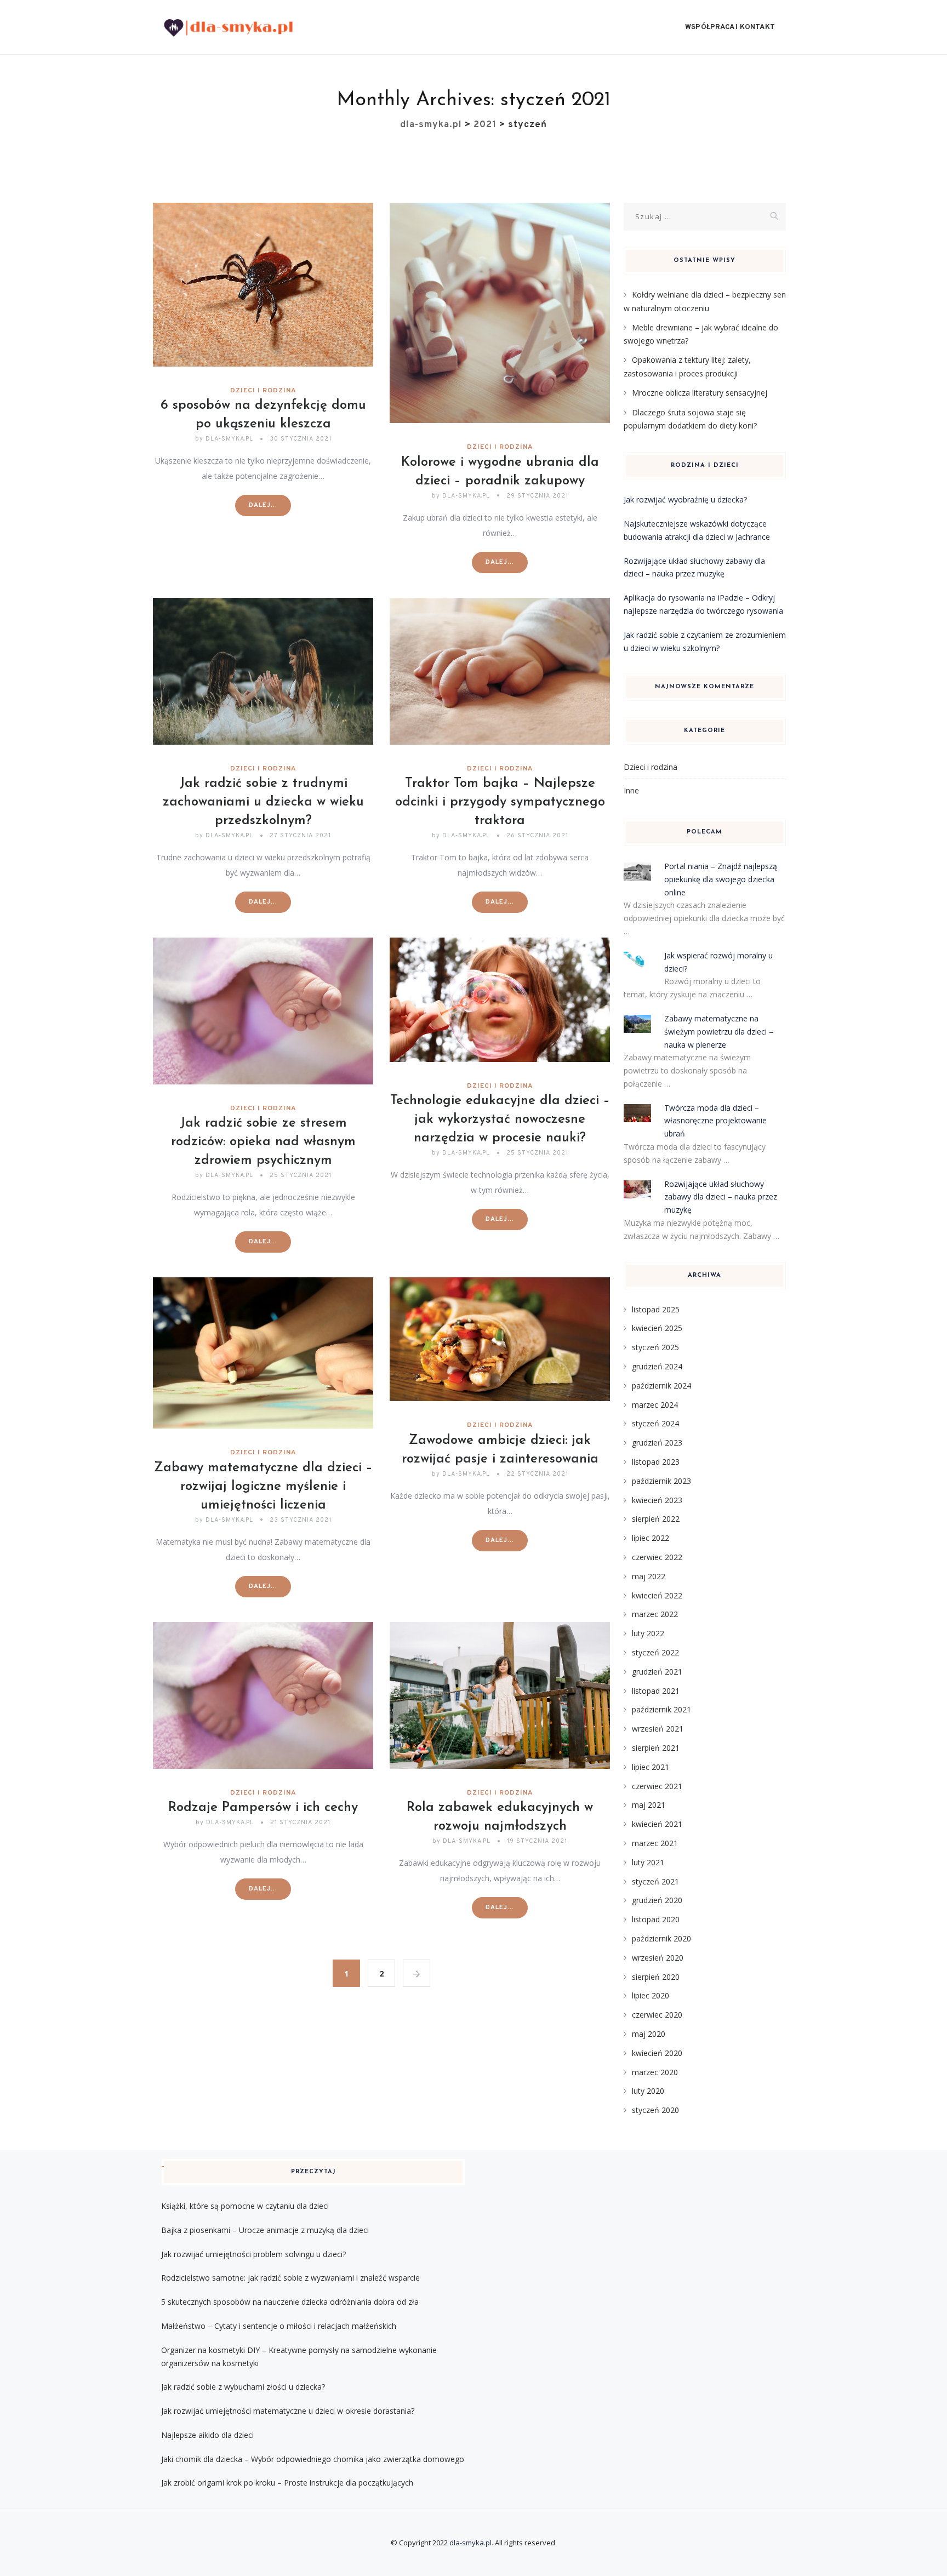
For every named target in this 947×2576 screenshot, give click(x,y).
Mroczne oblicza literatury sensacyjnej (700, 393)
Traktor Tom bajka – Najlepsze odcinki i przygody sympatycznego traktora (500, 802)
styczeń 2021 (655, 1881)
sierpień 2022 (656, 1519)
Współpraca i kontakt (730, 27)
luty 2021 (648, 1862)
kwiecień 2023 (657, 1500)
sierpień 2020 (656, 1977)
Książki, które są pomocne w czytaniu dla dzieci (245, 2206)
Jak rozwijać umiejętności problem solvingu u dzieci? (253, 2254)
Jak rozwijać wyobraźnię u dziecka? (685, 499)
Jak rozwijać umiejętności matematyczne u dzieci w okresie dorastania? (288, 2411)
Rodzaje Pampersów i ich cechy (263, 1808)
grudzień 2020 (657, 1900)
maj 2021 (649, 1805)
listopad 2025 (656, 1309)
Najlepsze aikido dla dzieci (207, 2435)
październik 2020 (661, 1938)
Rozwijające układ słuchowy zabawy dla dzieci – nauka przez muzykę (721, 1197)
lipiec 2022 (651, 1538)
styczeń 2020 (655, 2110)
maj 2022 (649, 1576)
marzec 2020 (655, 2072)
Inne (631, 790)
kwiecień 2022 (657, 1595)
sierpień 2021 (656, 1748)
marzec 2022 (655, 1614)
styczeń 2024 (655, 1423)
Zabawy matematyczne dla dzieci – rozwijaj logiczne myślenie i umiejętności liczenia (263, 1487)
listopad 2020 (656, 1919)
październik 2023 (661, 1481)
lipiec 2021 (651, 1767)
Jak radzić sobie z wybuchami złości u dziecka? (243, 2387)
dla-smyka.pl (470, 2543)
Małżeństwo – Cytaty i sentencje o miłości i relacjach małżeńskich (279, 2326)
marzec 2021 (655, 1843)
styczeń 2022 (655, 1652)
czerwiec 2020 (657, 2015)
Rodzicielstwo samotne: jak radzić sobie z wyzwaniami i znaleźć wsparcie (290, 2278)
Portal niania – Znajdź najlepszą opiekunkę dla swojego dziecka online (721, 879)
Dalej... (263, 505)
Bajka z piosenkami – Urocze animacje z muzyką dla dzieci (265, 2230)
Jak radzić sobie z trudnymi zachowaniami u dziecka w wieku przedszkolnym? (263, 802)
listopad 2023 (656, 1462)
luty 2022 (648, 1633)
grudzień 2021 (657, 1672)
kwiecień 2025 (657, 1328)
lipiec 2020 (651, 1995)
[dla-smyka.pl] (228, 27)
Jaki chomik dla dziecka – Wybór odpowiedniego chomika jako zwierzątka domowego (313, 2459)
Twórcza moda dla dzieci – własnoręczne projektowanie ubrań (715, 1121)
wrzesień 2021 (658, 1729)
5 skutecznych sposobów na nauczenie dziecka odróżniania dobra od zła (290, 2302)
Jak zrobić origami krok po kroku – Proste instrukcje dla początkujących (287, 2483)
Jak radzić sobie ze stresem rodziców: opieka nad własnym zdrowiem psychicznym (263, 1142)
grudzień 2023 (657, 1443)
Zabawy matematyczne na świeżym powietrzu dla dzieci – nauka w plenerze (719, 1032)
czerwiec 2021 (657, 1786)
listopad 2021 (656, 1691)
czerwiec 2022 (657, 1557)
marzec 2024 (655, 1405)
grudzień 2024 (657, 1366)
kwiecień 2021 (657, 1824)
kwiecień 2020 (657, 2053)
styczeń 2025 (655, 1347)
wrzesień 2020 (658, 1958)
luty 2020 (648, 2091)
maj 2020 (649, 2034)
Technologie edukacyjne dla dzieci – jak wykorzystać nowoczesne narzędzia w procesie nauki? (500, 1119)
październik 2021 (661, 1709)
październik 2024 (661, 1386)
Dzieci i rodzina (263, 391)
